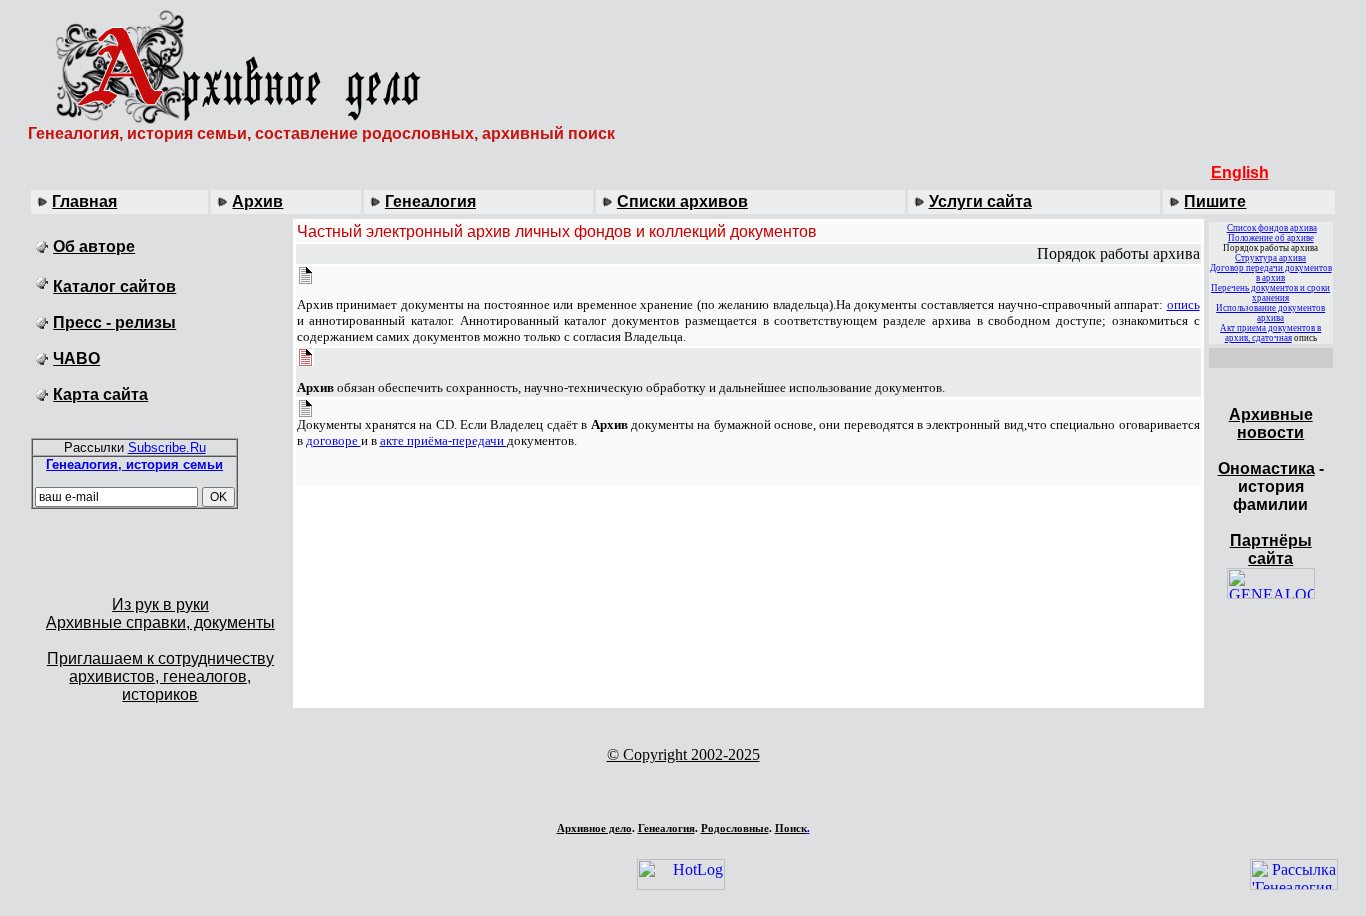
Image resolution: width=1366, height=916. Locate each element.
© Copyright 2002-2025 (683, 754)
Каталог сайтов (114, 286)
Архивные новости (1271, 423)
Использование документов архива (1270, 313)
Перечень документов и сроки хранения (1270, 293)
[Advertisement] (683, 789)
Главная (84, 201)
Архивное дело (594, 828)
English (1240, 172)
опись (1183, 304)
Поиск (791, 828)
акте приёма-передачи (443, 440)
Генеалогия (430, 201)
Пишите (1215, 201)
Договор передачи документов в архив (1271, 273)
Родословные (735, 828)
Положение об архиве (1271, 238)
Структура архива (1270, 258)
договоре (333, 440)
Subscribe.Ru (167, 447)
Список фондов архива (1272, 228)
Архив (257, 201)
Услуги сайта (980, 201)
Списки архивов (682, 201)
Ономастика (1266, 468)
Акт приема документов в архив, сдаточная (1270, 333)
